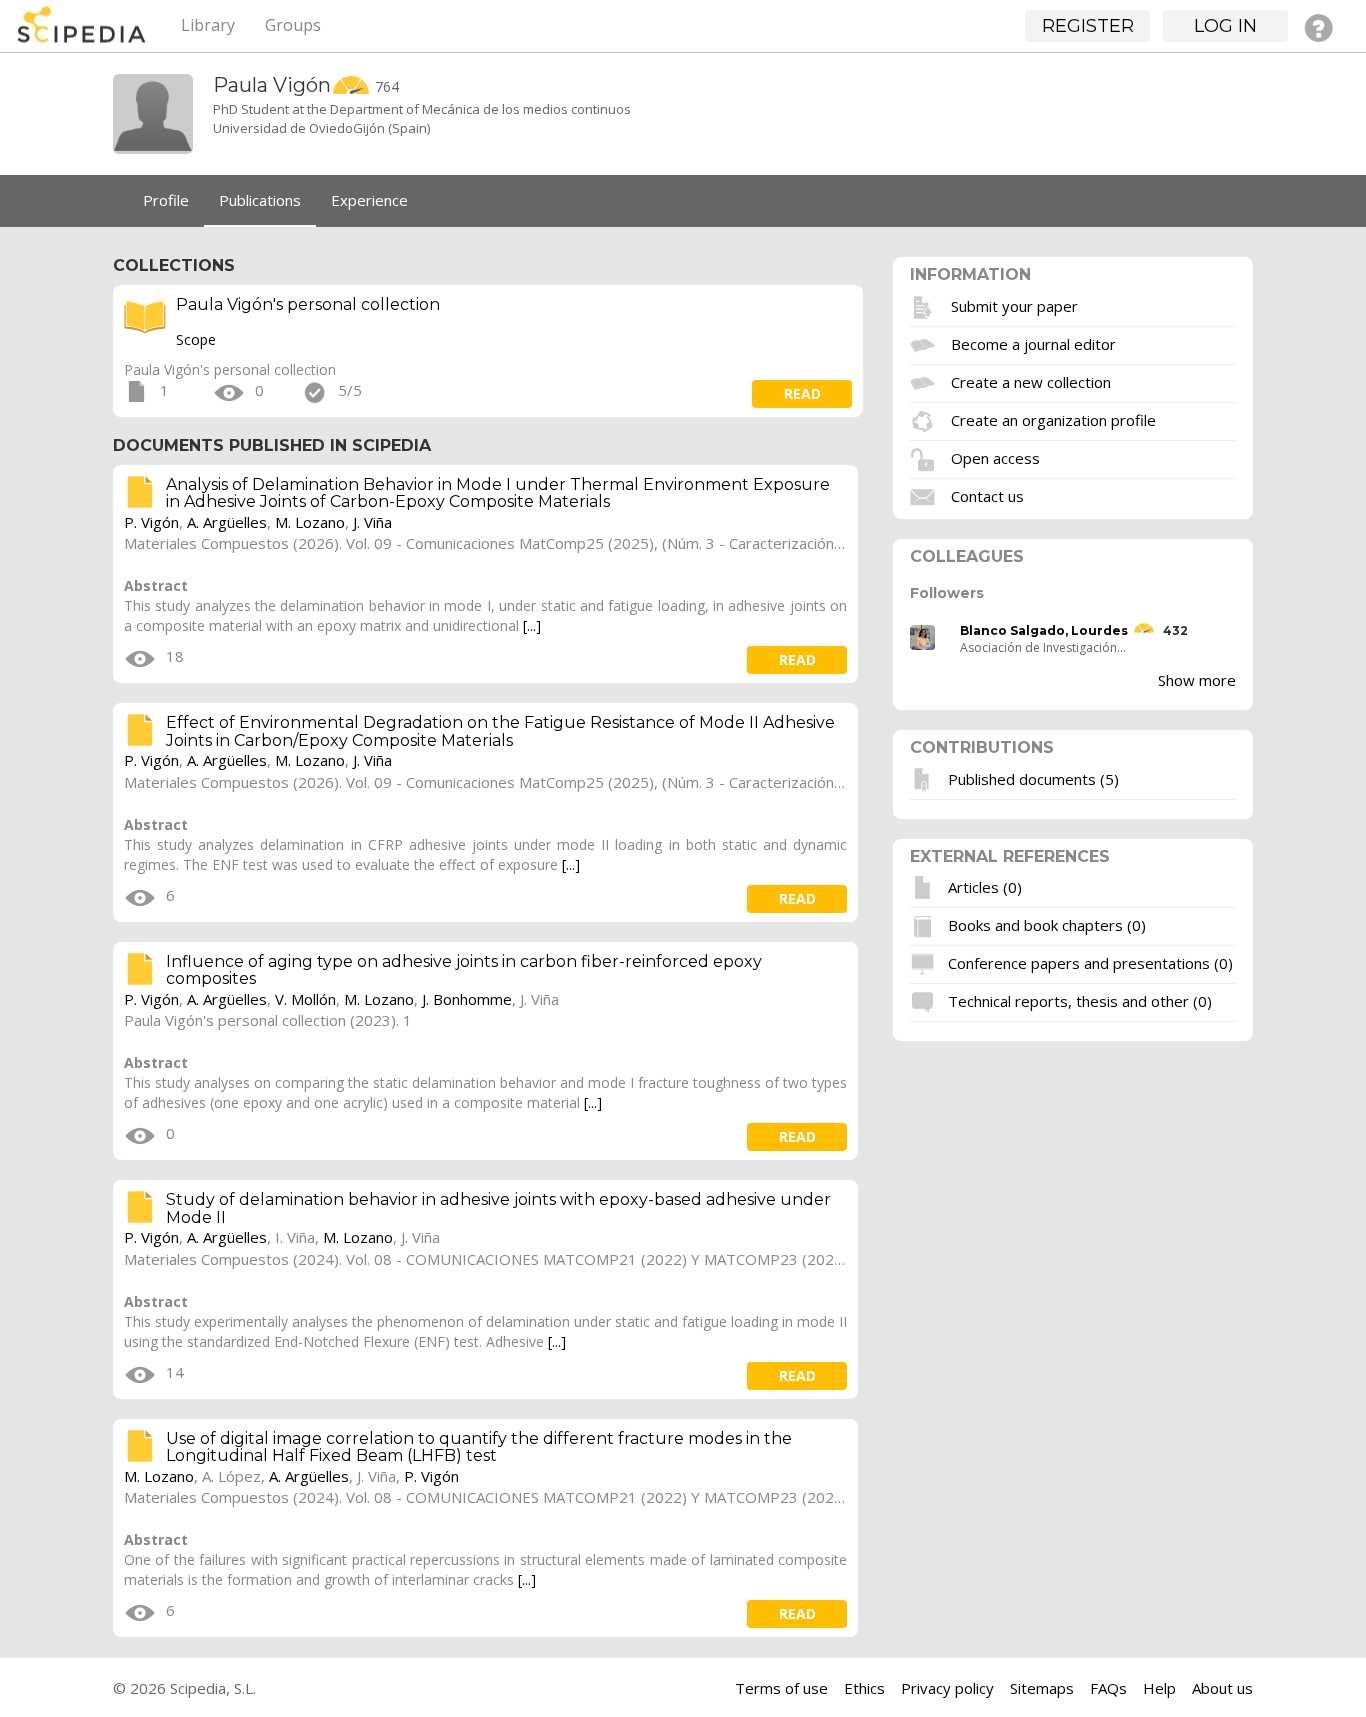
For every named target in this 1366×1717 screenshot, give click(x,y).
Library (208, 25)
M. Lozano (310, 522)
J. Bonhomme (467, 999)
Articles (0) (985, 887)
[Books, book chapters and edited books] (925, 925)
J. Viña (372, 522)
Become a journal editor (1033, 343)
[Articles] (925, 887)
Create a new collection (1031, 381)
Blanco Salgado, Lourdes (1044, 630)
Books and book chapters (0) (1047, 925)
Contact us (987, 495)
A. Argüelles (227, 522)
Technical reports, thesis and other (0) (1080, 1001)
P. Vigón (151, 522)
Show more (1197, 680)
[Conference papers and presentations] (925, 963)
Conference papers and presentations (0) (1090, 963)
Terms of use (781, 1688)
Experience (369, 200)
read (802, 393)
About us (1222, 1688)
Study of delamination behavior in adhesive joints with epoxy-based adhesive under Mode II (498, 1208)
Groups (293, 25)
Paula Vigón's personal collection (308, 304)
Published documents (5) (1033, 778)
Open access (995, 457)
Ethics (864, 1688)
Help (1159, 1688)
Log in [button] (1225, 26)
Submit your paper (1014, 305)
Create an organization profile (1053, 419)
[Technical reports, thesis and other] (925, 1001)
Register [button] (1088, 26)
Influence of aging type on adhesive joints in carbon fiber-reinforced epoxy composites (464, 970)
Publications (260, 200)
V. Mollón (305, 999)
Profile (166, 200)
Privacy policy (947, 1688)
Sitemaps (1042, 1688)
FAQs (1108, 1688)
